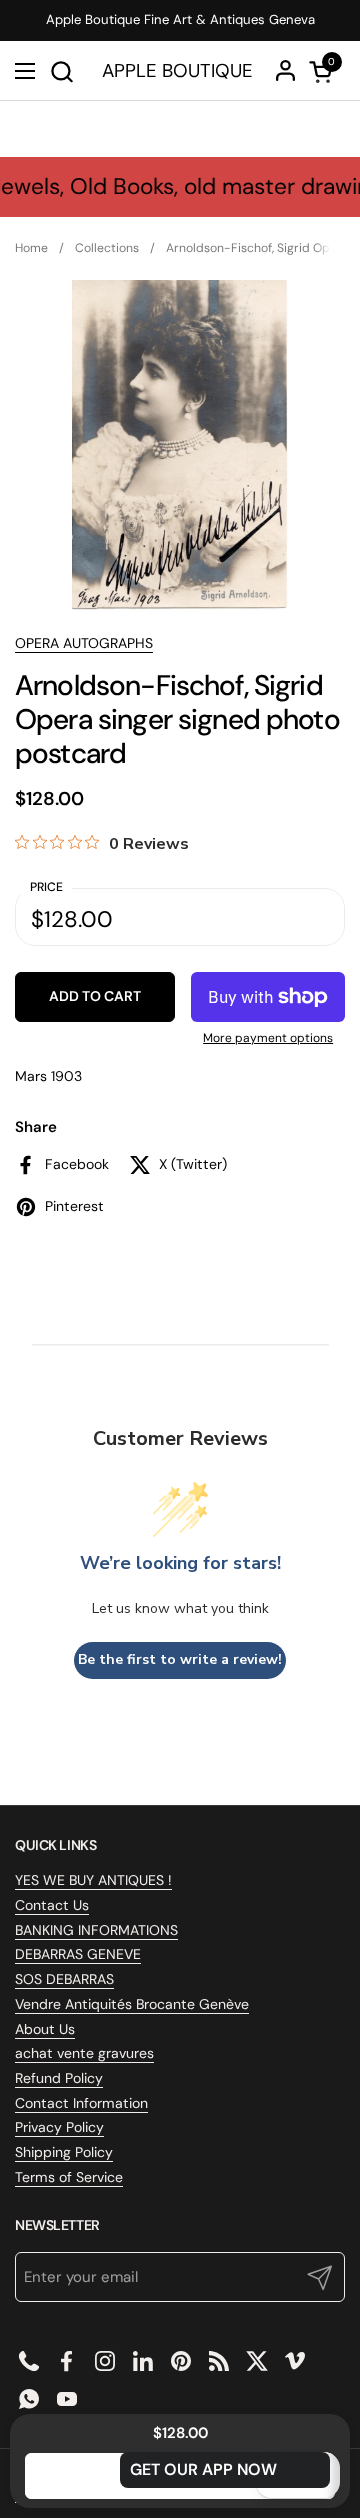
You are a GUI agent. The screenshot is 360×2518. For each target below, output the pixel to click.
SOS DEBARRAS (64, 1979)
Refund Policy (59, 2078)
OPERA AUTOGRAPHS (84, 643)
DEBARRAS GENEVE (78, 1954)
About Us (45, 2029)
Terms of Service (69, 2177)
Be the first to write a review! (180, 1659)
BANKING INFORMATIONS (96, 1930)
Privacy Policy (59, 2127)
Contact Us (52, 1905)
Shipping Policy (64, 2152)
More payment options (268, 1038)
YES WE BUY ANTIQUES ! (93, 1880)
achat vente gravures (84, 2053)
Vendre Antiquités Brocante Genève (132, 2004)
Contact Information (81, 2103)
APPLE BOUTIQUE (177, 71)
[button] (61, 71)
